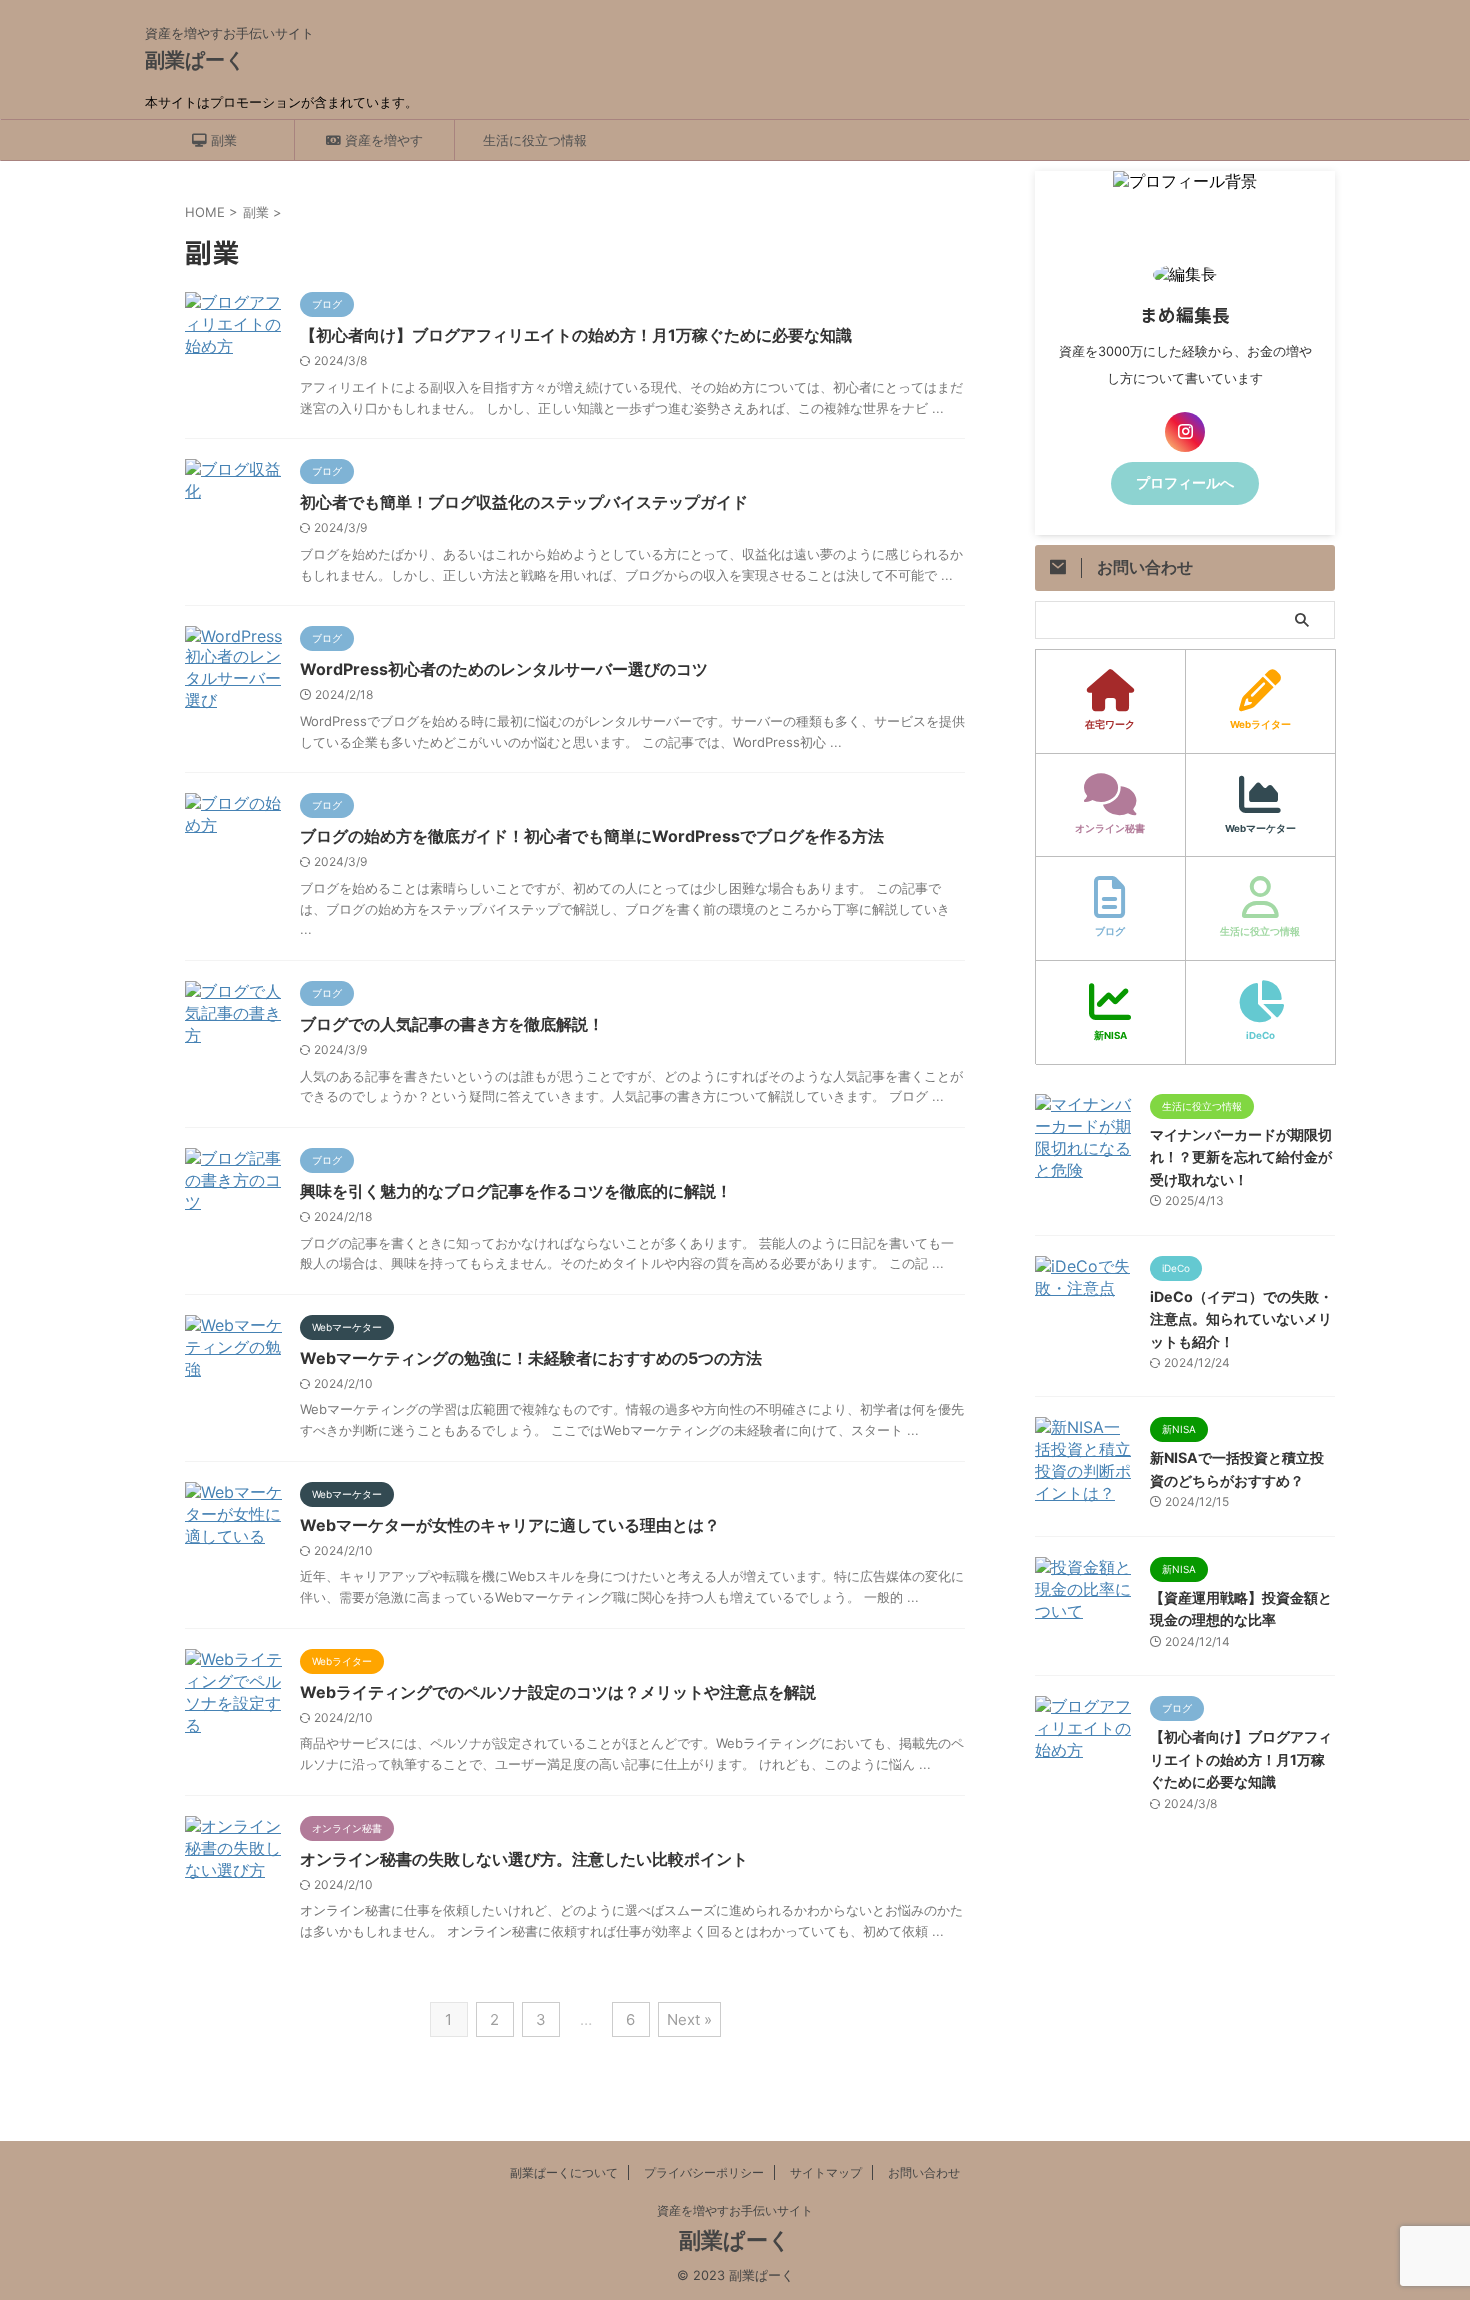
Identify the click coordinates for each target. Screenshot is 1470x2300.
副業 (222, 140)
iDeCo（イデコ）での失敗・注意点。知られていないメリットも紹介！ (1241, 1319)
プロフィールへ (1185, 483)
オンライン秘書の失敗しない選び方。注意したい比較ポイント (524, 1859)
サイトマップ (826, 2172)
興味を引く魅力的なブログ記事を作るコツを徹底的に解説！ (516, 1191)
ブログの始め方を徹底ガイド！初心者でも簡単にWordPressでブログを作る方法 (592, 836)
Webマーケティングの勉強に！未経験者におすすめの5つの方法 (531, 1358)
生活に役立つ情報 (535, 140)
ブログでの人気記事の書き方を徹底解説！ (452, 1024)
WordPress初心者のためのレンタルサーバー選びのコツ (504, 669)
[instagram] (1185, 432)
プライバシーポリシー (704, 2172)
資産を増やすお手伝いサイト (735, 2210)
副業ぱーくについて (564, 2172)
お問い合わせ (924, 2172)
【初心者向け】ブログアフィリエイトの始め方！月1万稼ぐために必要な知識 (576, 335)
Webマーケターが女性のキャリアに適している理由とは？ (510, 1525)
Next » (689, 2019)
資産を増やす (382, 140)
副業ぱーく (195, 60)
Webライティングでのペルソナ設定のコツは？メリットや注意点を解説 (558, 1692)
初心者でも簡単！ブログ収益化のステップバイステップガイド (524, 502)
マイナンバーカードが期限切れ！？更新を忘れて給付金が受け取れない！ (1241, 1157)
